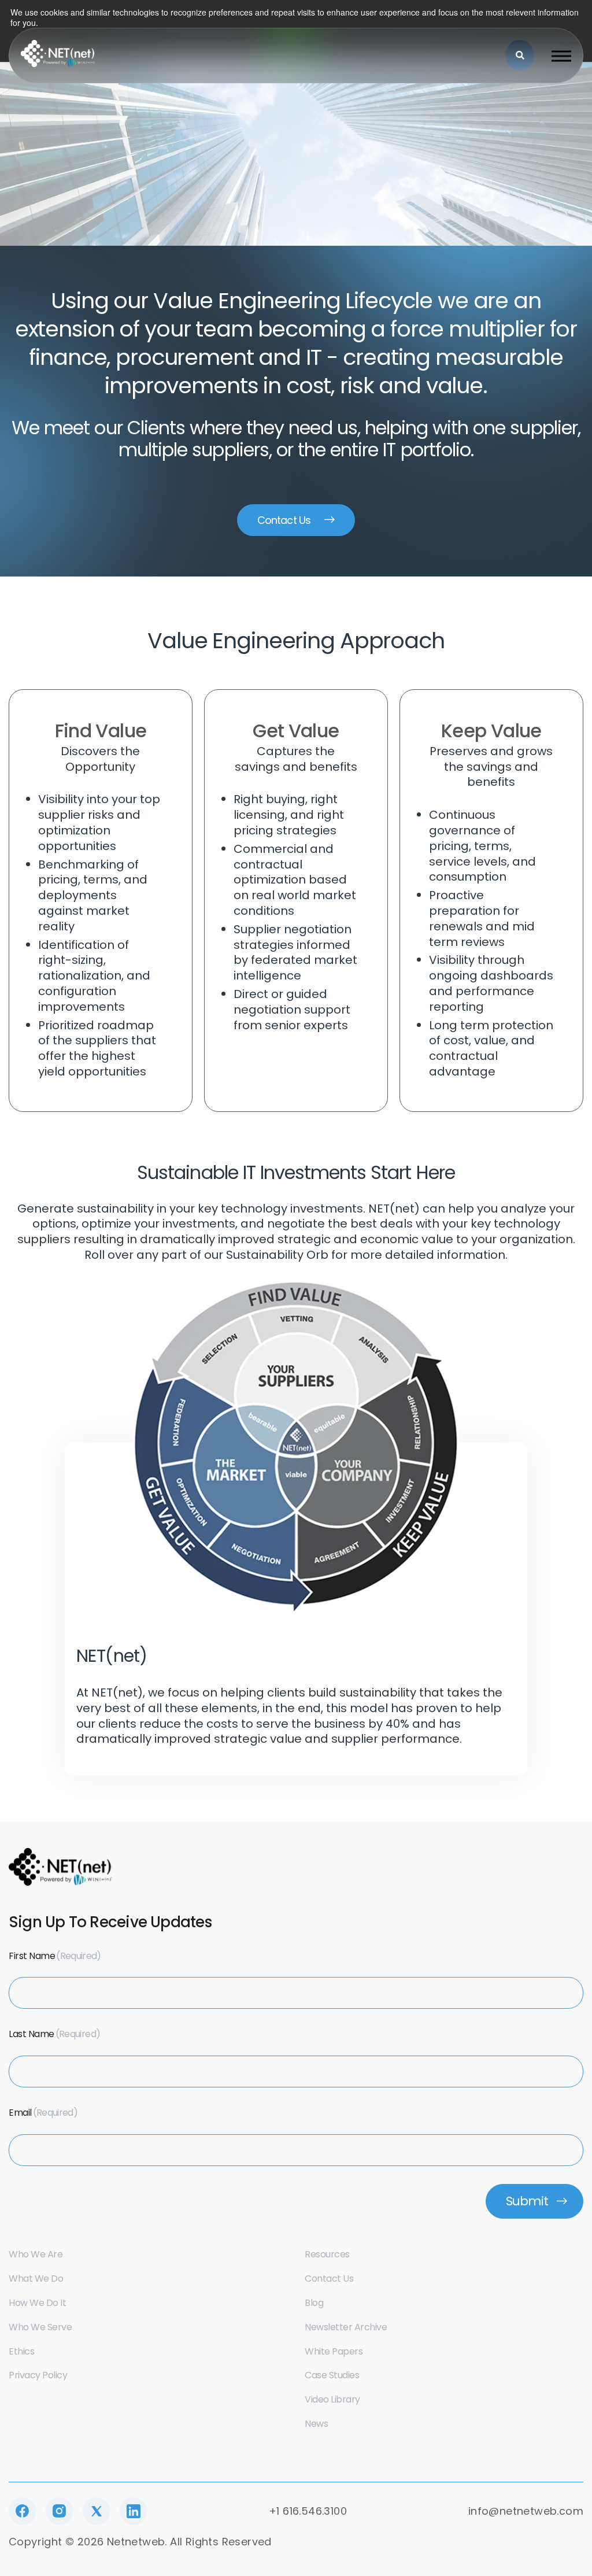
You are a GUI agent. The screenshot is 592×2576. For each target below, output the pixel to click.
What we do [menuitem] (36, 2279)
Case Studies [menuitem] (332, 2375)
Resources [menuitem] (327, 2254)
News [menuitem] (316, 2424)
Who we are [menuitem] (36, 2254)
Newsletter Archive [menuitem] (346, 2327)
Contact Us (284, 520)
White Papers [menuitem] (334, 2351)
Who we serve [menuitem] (40, 2327)
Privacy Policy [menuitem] (38, 2375)
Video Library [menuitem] (332, 2399)
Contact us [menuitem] (329, 2279)
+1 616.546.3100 (308, 2511)
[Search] (520, 55)
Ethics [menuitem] (21, 2351)
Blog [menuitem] (314, 2303)
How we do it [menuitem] (37, 2303)
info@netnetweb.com (526, 2511)
